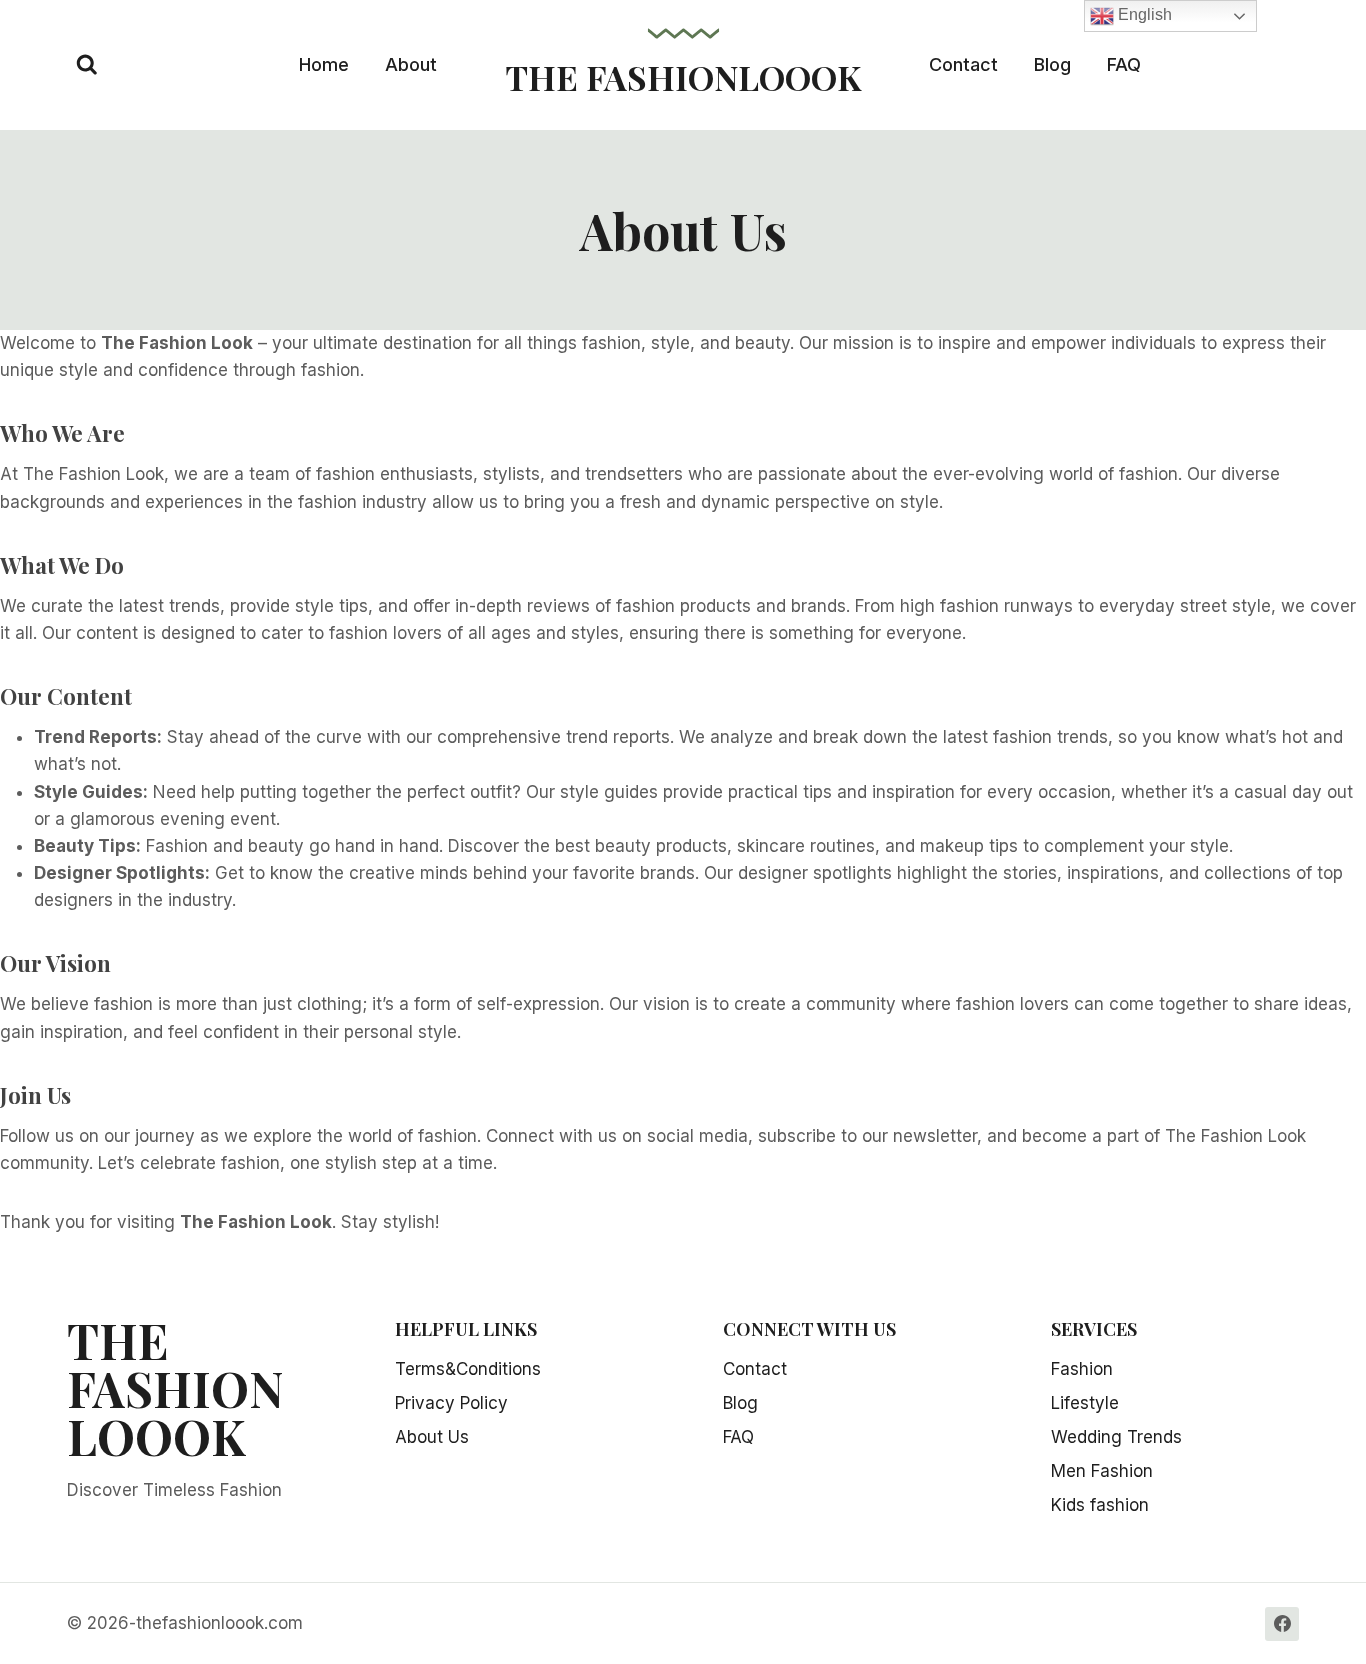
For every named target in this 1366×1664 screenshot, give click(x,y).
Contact (963, 64)
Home (324, 64)
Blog (1052, 64)
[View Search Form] (87, 65)
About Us (432, 1437)
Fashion (1082, 1369)
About (411, 64)
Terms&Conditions (468, 1369)
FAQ (1124, 64)
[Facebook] (1282, 1624)
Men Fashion (1102, 1471)
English (1143, 14)
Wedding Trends (1116, 1437)
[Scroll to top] (1328, 1584)
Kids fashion (1100, 1505)
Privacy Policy (451, 1403)
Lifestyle (1085, 1403)
